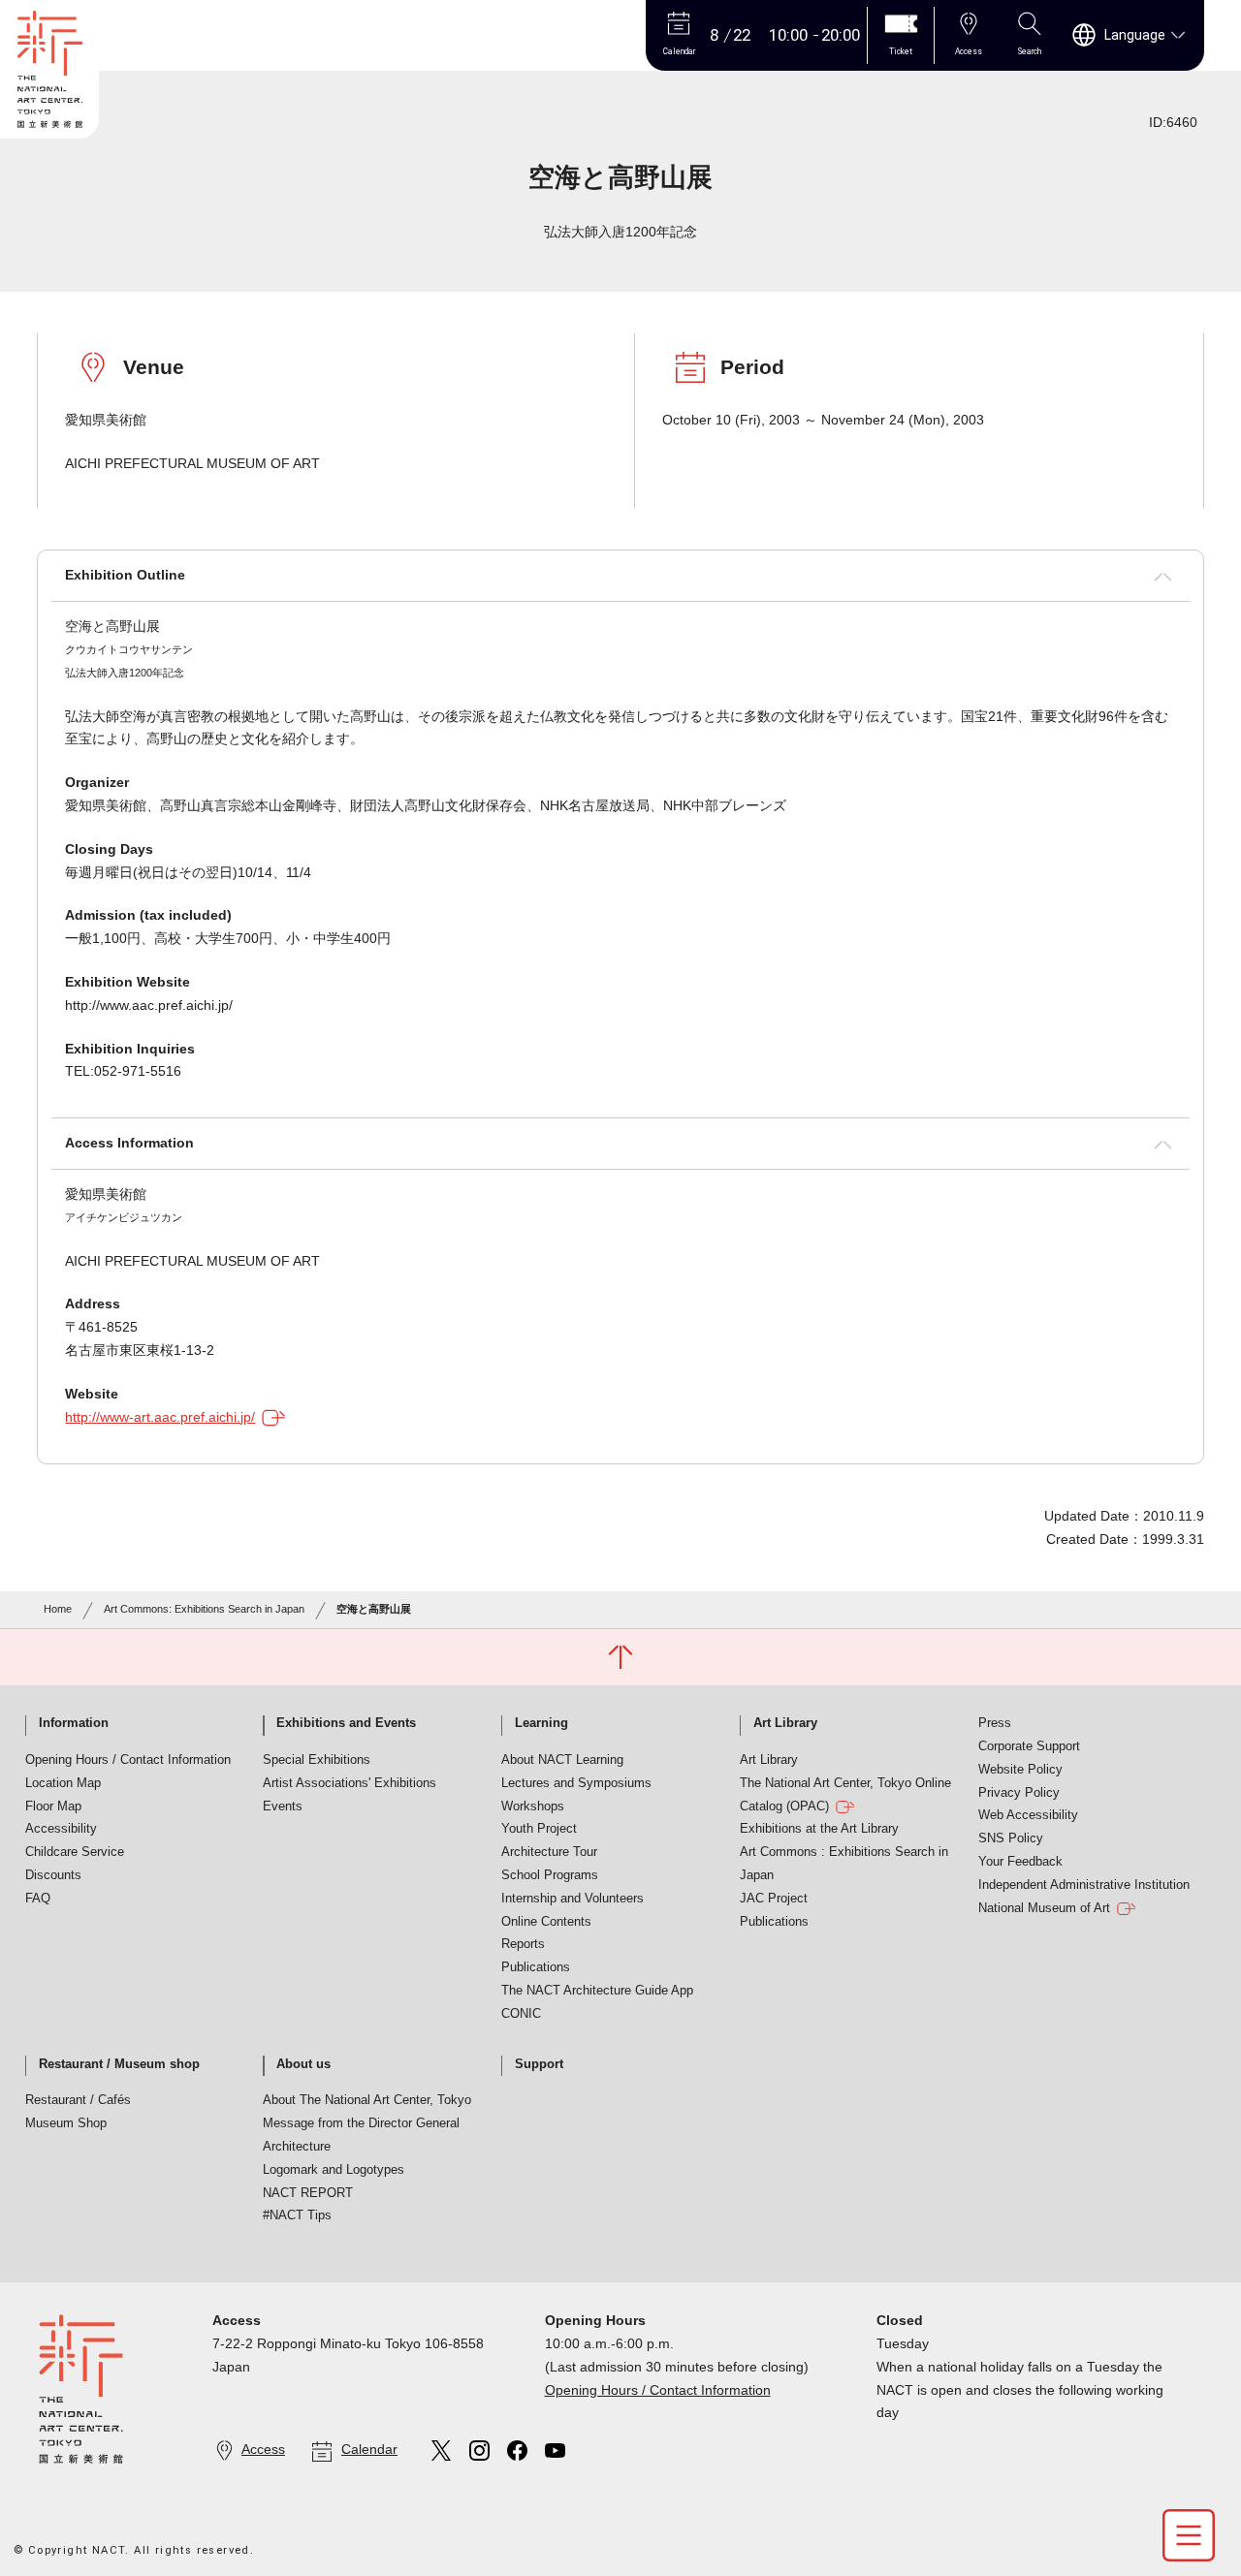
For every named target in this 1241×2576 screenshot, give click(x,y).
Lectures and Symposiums (576, 1783)
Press (995, 1723)
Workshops (533, 1806)
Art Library (785, 1723)
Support (539, 2064)
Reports (523, 1944)
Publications (536, 1967)
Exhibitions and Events (346, 1723)
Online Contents (546, 1922)
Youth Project (539, 1829)
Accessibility (61, 1829)
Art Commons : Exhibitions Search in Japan (844, 1864)
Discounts (53, 1875)
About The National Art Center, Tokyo (367, 2100)
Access (263, 2449)
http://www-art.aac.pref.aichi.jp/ (160, 1417)
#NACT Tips (297, 2215)
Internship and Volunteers (573, 1899)
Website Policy (1020, 1770)
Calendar (369, 2449)
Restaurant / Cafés (78, 2100)
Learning (541, 1723)
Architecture (297, 2147)
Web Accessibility (1028, 1815)
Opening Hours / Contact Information (128, 1760)
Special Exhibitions (317, 1760)
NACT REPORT (308, 2193)
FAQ (38, 1899)
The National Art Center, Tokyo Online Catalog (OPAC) (845, 1795)
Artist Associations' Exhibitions (350, 1783)
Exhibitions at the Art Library (819, 1829)
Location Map (63, 1783)
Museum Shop (66, 2123)
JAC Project (774, 1899)
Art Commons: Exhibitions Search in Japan (204, 1609)
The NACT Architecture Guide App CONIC (597, 2002)
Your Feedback (1020, 1862)
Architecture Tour (549, 1852)
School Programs (550, 1875)
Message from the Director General (361, 2123)
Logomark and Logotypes (334, 2170)
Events (283, 1806)
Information (74, 1723)
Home (58, 1609)
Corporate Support (1029, 1746)
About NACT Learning (562, 1760)
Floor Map (53, 1806)
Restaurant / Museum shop (119, 2064)
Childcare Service (75, 1852)
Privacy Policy (1019, 1793)
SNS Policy (1011, 1838)
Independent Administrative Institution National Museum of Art (1084, 1897)
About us (303, 2064)
